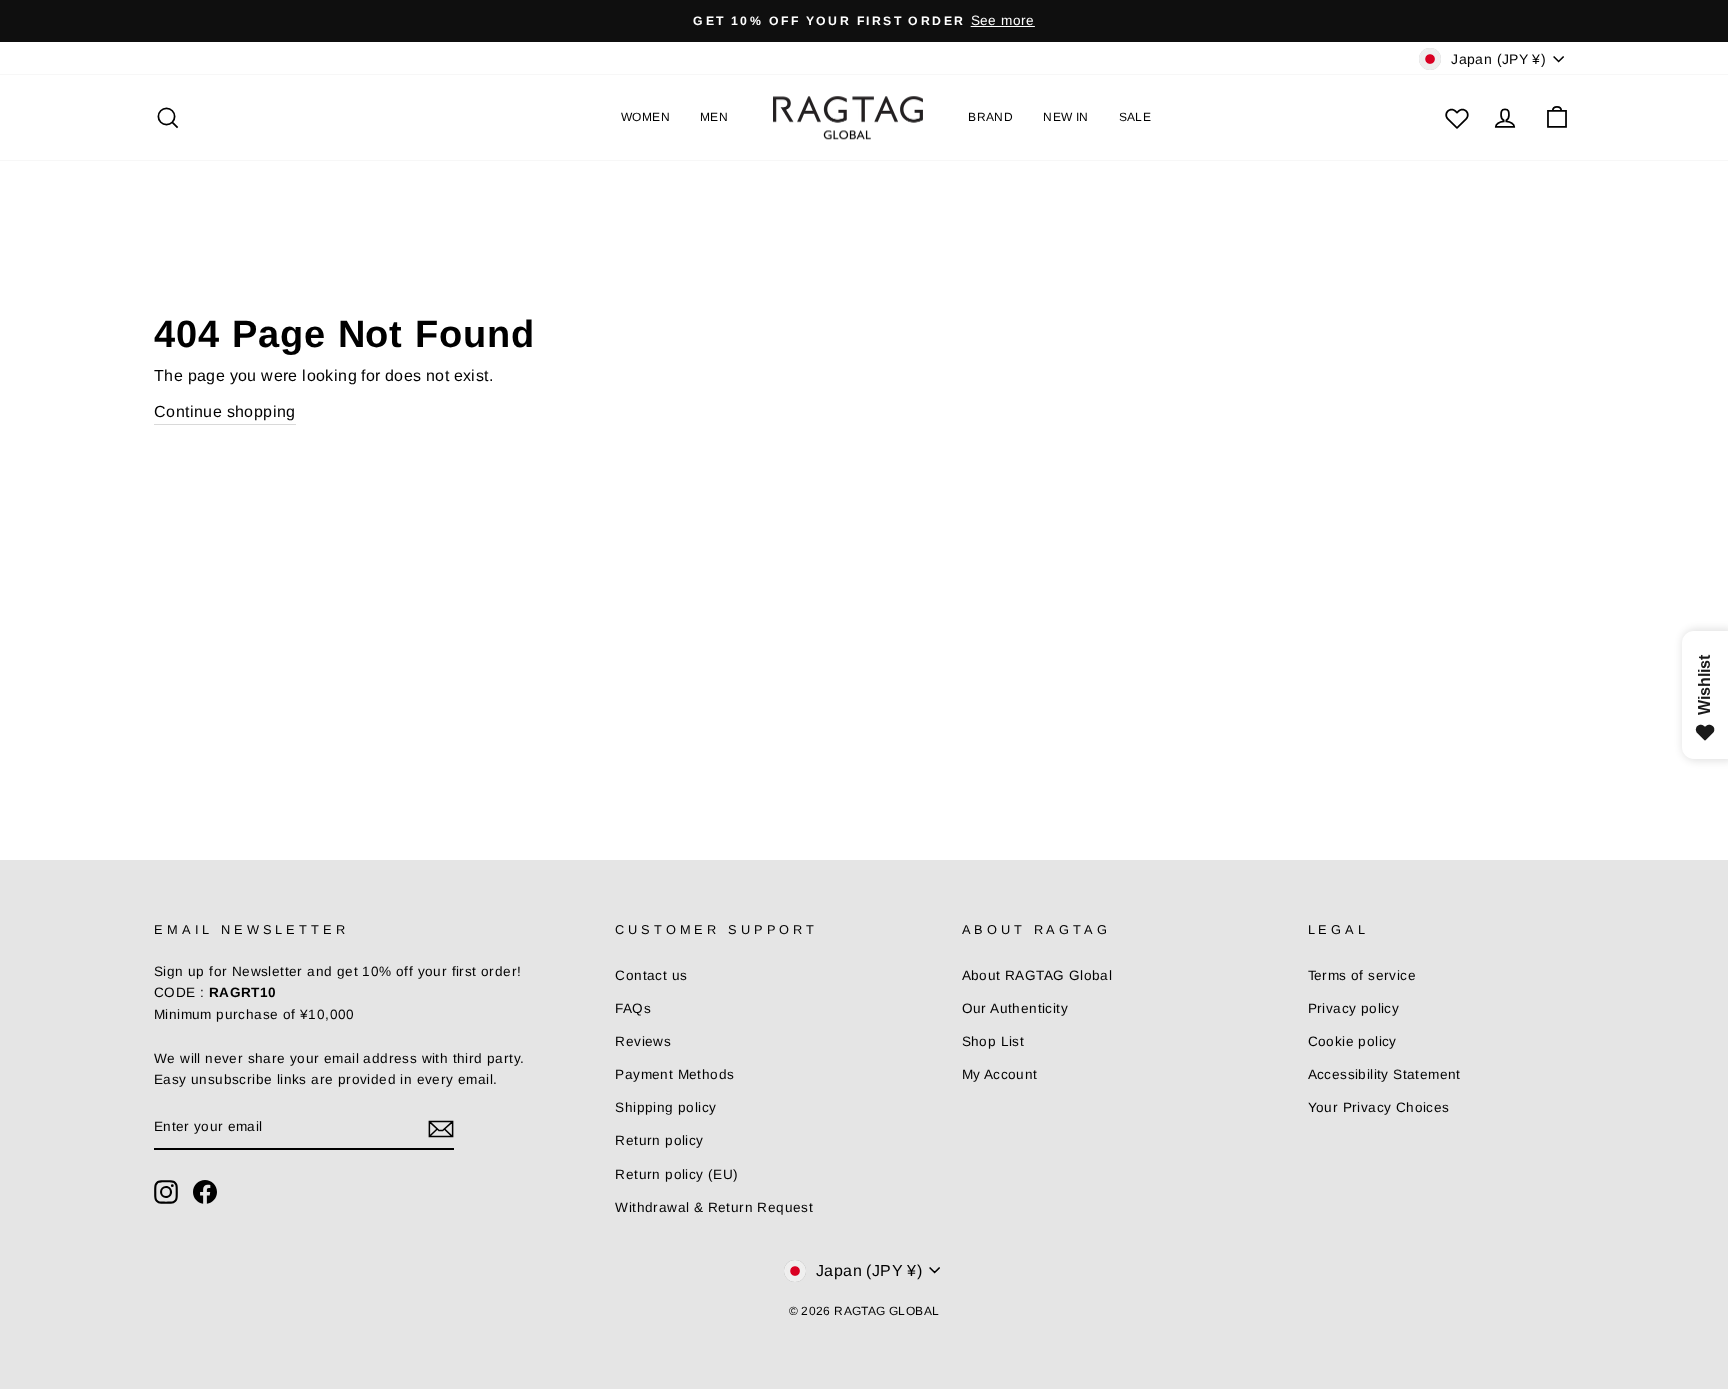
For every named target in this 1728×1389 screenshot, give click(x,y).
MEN (714, 117)
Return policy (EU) (676, 1174)
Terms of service (1362, 975)
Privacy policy (1354, 1008)
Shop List (993, 1041)
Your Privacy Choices (1379, 1107)
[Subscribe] (441, 1128)
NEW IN (1065, 117)
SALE (1135, 117)
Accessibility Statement (1384, 1074)
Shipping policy (665, 1107)
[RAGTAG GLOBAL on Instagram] (166, 1192)
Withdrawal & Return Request (714, 1207)
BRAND (990, 117)
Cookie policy (1352, 1041)
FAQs (633, 1008)
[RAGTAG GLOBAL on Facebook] (205, 1192)
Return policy (659, 1140)
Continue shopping (225, 411)
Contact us (651, 975)
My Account (1000, 1074)
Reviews (643, 1041)
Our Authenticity (1015, 1008)
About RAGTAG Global (1037, 975)
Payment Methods (674, 1074)
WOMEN (645, 117)
